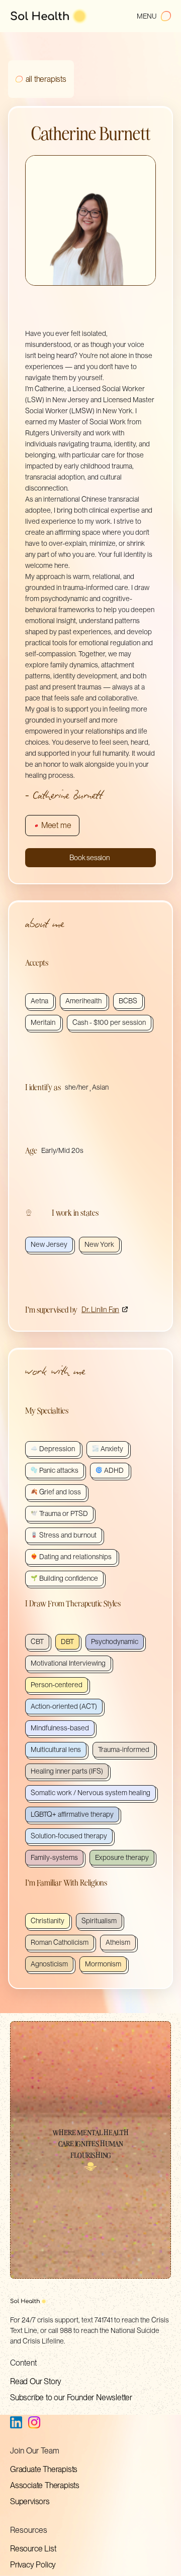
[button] (154, 16)
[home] (49, 16)
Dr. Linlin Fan (100, 1309)
